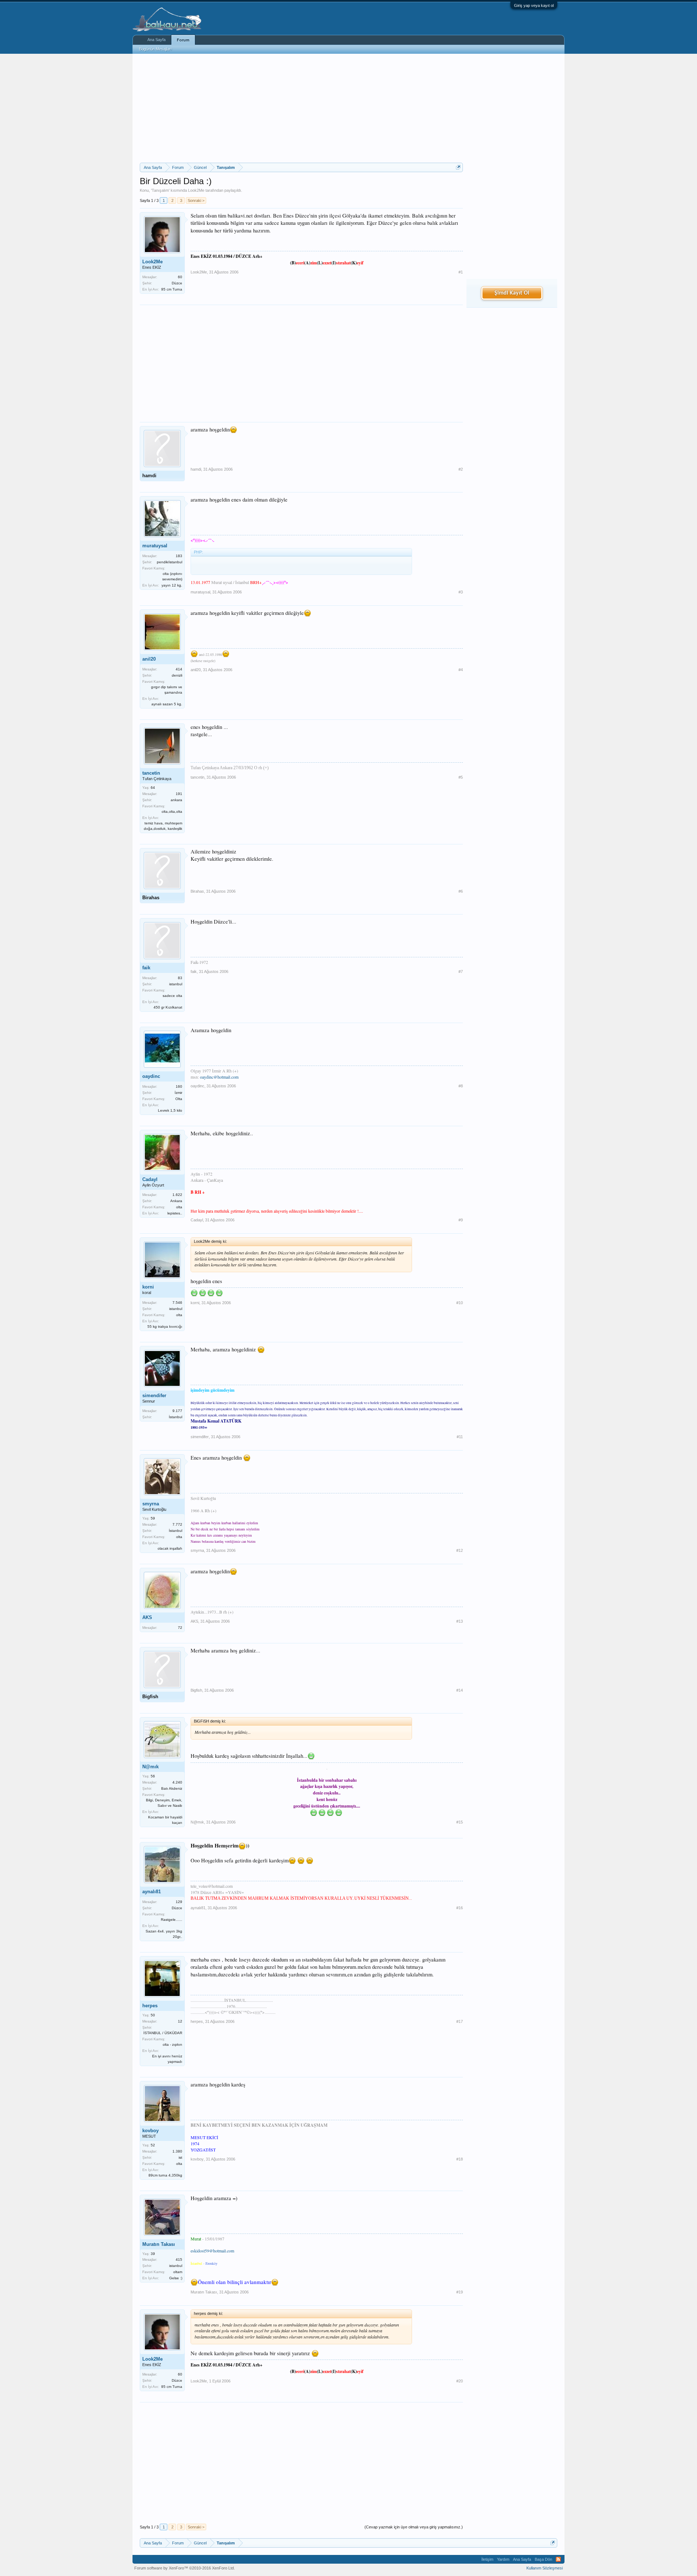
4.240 (177, 1782)
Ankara (176, 1201)
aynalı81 (152, 1892)
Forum (183, 40)
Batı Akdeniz (172, 1788)
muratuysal (155, 546)
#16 (460, 1908)
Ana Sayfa (156, 40)
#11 (460, 1437)
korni (148, 1287)
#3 (461, 592)
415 (179, 2259)
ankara (176, 800)
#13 (460, 1621)
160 (179, 1086)
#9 (461, 1220)
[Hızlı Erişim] (458, 167)
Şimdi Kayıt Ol (512, 293)
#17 (460, 2021)
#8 (461, 1086)
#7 (461, 971)
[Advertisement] (301, 108)
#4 (461, 670)
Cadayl (150, 1179)
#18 (460, 2159)
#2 (461, 469)
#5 (461, 777)
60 (180, 277)
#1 (461, 272)
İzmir (178, 1093)
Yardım (503, 2559)
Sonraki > (196, 200)
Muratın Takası (159, 2244)
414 (179, 669)
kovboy (150, 2131)
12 (180, 2021)
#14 (460, 1690)
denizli (177, 675)
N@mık (150, 1767)
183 (179, 556)
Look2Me (196, 190)
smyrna (151, 1504)
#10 (460, 1303)
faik (146, 968)
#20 (460, 2381)
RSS (558, 2559)
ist (180, 2157)
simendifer (154, 1395)
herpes (150, 2006)
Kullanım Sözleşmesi (545, 2568)
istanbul (176, 984)
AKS (147, 1617)
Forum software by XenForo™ (185, 2568)
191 (179, 794)
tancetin (151, 773)
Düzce (177, 283)
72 (180, 1628)
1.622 (177, 1195)
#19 (460, 2292)
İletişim (487, 2559)
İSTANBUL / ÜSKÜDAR (163, 2033)
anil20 (149, 659)
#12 (460, 1550)
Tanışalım (160, 190)
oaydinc (151, 1076)
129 (179, 1902)
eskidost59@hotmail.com (212, 2251)
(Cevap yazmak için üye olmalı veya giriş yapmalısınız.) (414, 2527)
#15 (460, 1822)
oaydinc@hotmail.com (219, 1077)
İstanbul (176, 1417)
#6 (461, 891)
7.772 (177, 1524)
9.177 (177, 1411)
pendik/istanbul (170, 562)
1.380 (177, 2151)
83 (180, 978)
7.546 (177, 1303)
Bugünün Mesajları (155, 49)
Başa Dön (543, 2559)
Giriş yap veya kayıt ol (534, 5)
